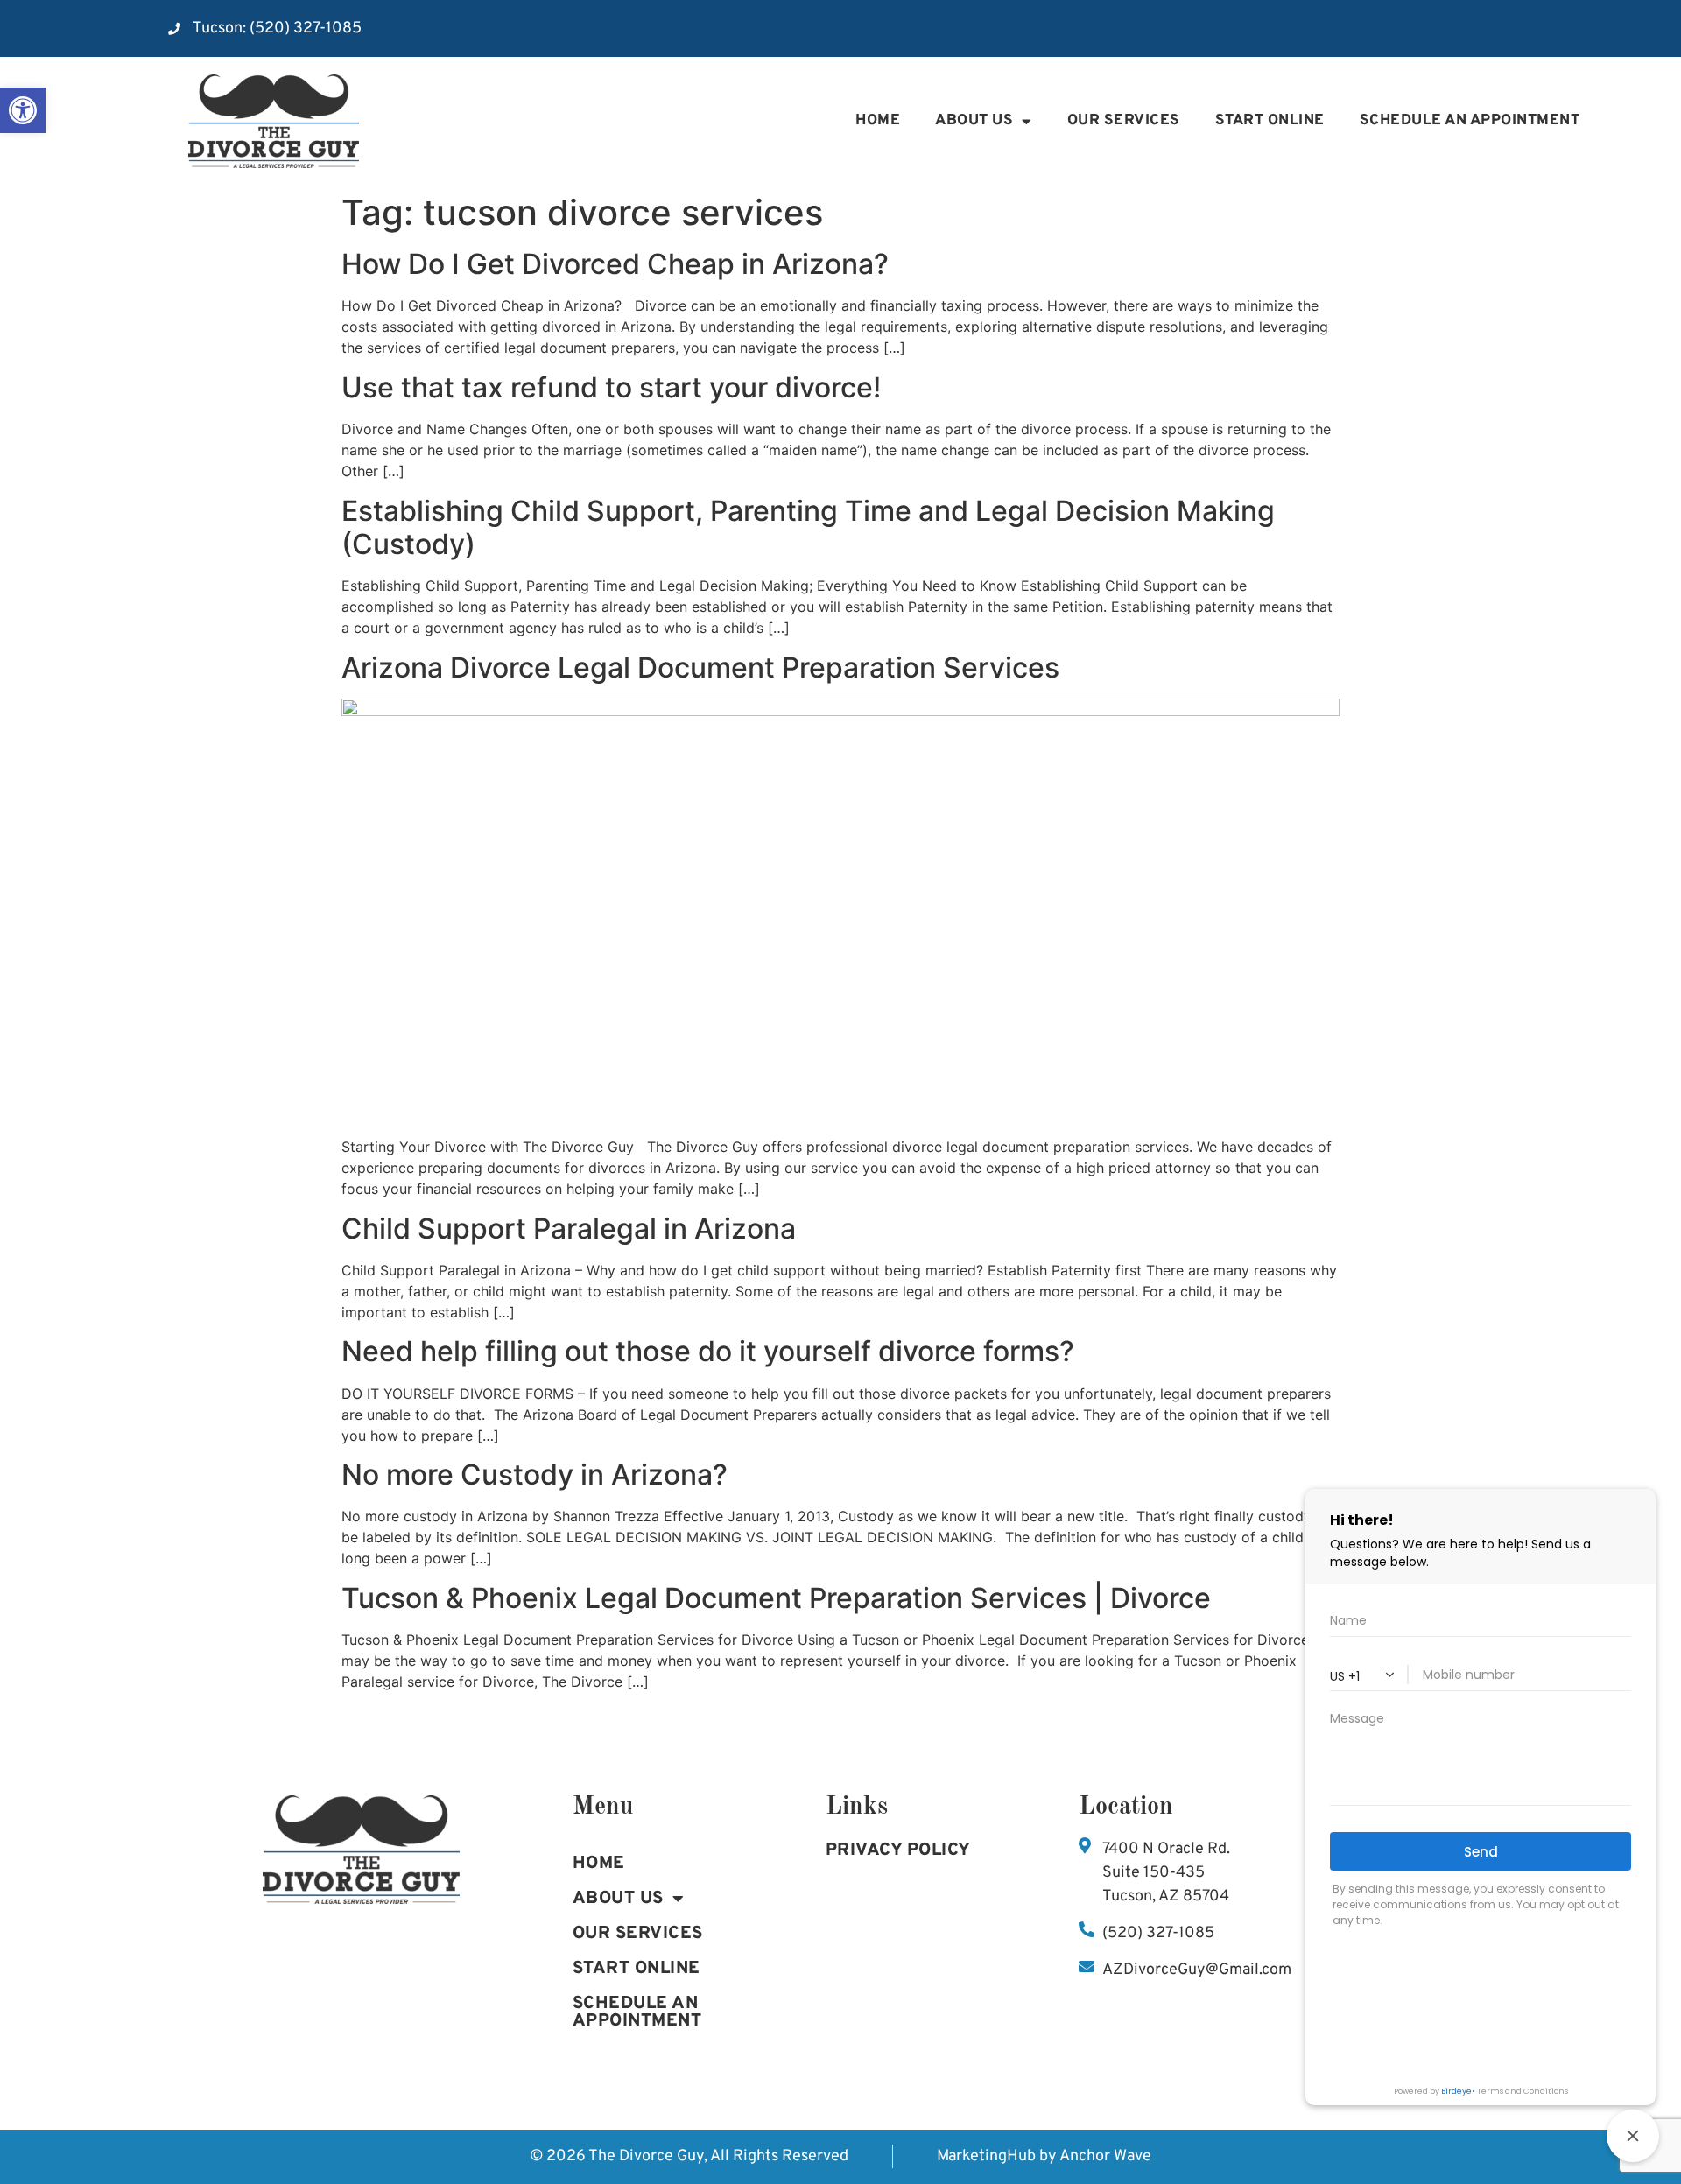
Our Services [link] (1124, 121)
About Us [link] (974, 121)
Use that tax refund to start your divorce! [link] (611, 387)
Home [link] (878, 121)
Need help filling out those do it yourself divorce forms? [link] (708, 1351)
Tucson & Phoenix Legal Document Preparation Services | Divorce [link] (776, 1598)
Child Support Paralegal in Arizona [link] (569, 1229)
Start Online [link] (1270, 121)
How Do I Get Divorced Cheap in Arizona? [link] (615, 264)
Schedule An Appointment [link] (637, 2012)
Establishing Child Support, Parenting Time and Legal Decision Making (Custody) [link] (808, 527)
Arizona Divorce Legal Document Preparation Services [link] (700, 667)
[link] (23, 110)
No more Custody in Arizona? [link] (535, 1475)
